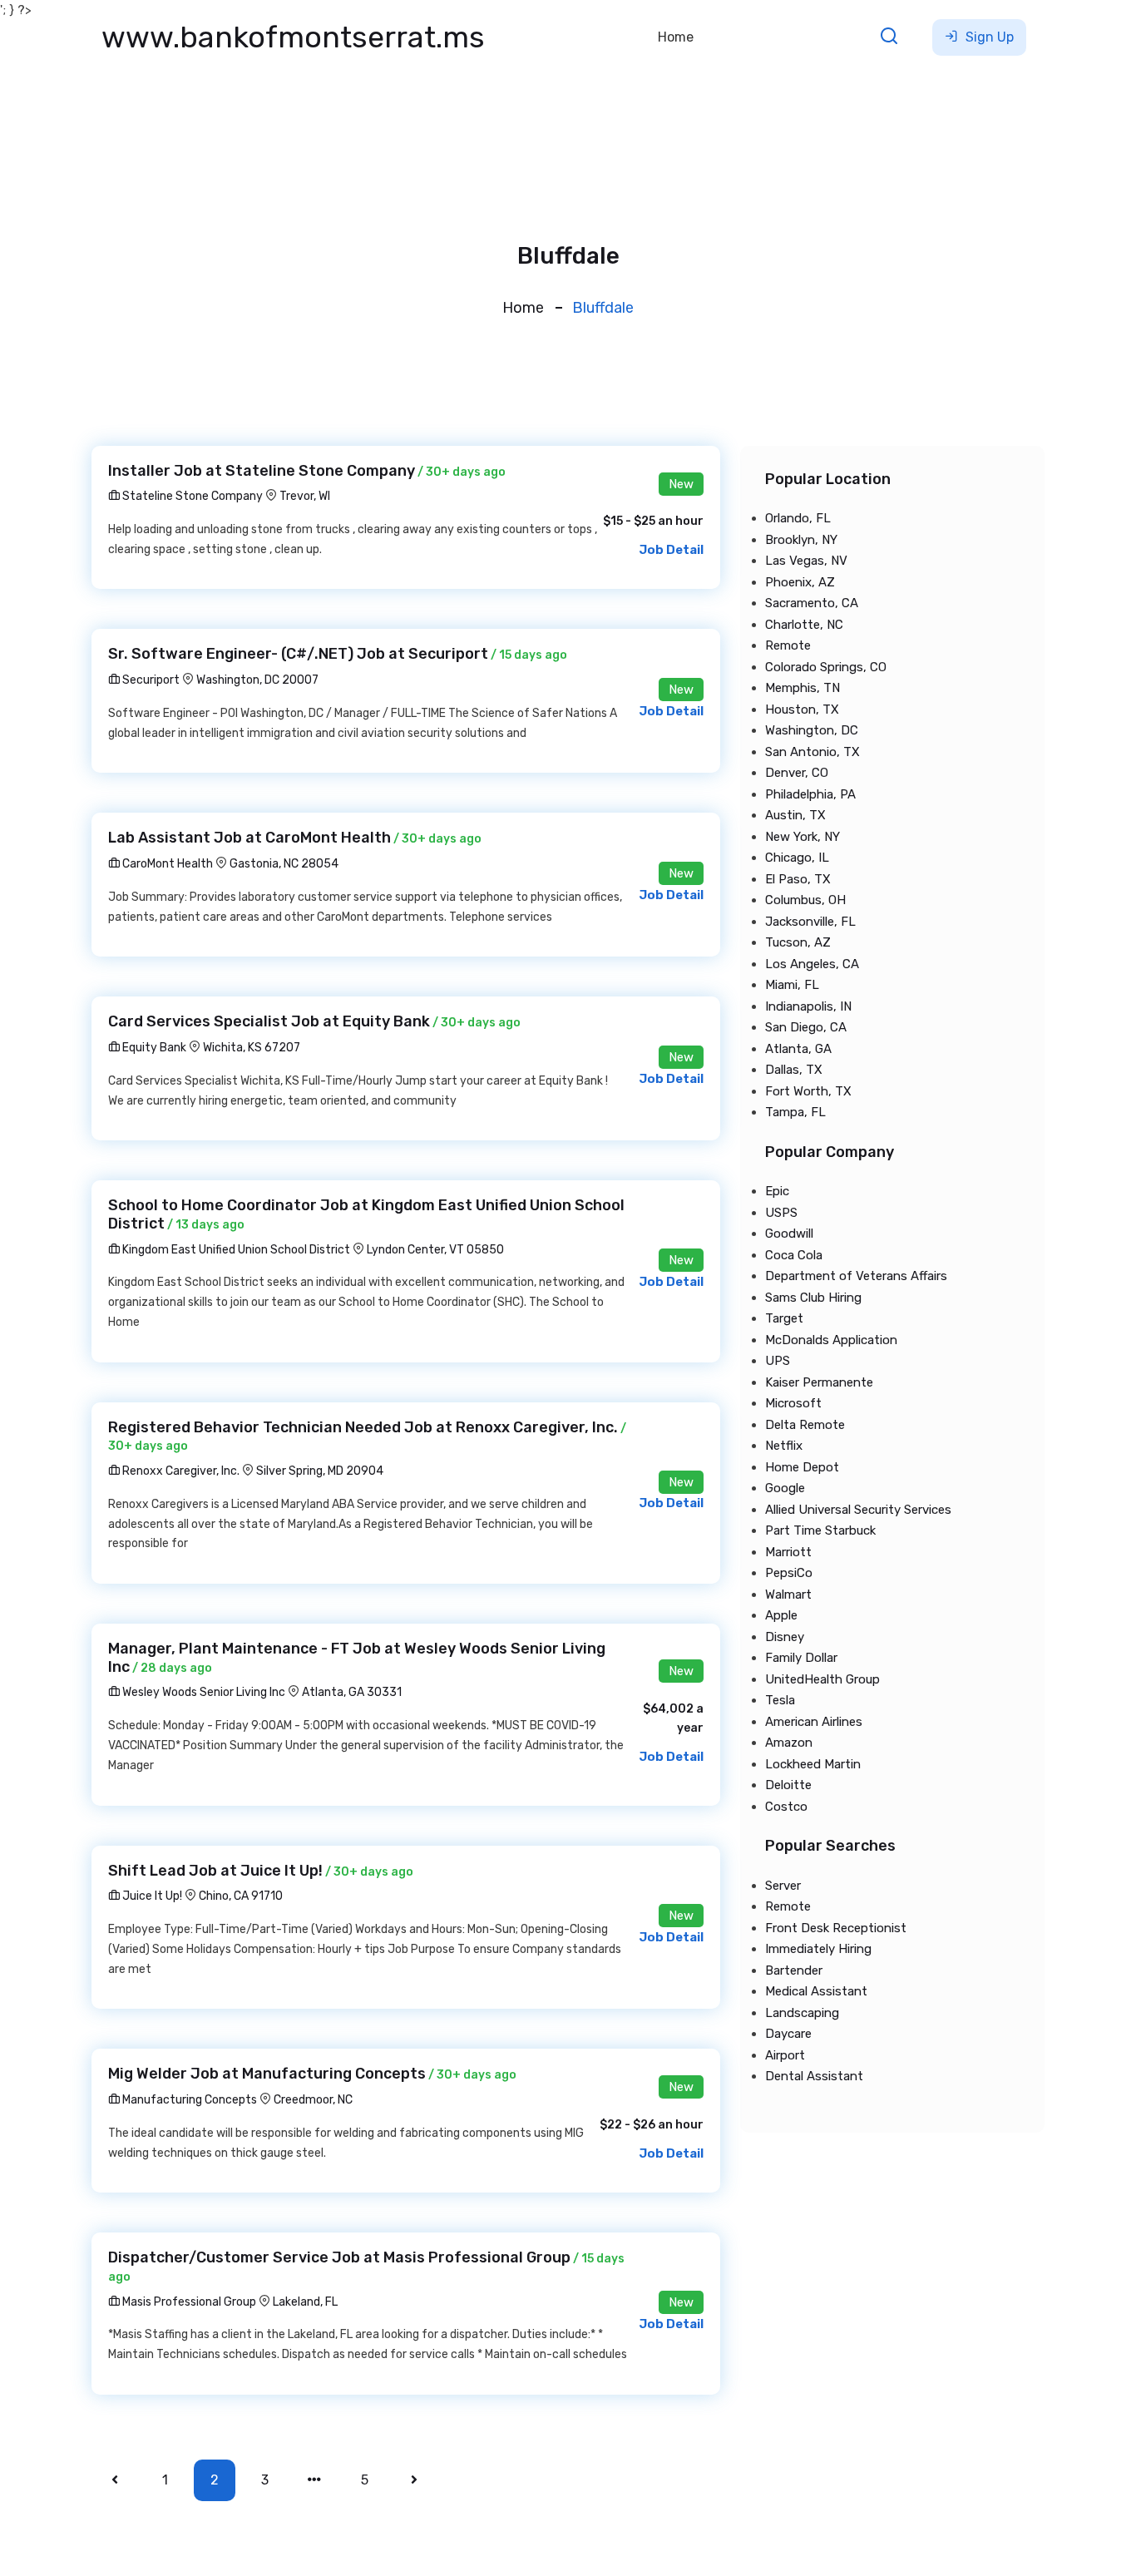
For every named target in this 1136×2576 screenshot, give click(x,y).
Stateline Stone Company (191, 496)
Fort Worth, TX (808, 1091)
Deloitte (788, 1785)
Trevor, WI (305, 496)
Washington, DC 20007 (257, 680)
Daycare (788, 2034)
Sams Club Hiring (813, 1298)
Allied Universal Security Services (858, 1510)
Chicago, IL (797, 858)
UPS (778, 1361)
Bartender (794, 1970)
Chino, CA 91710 (241, 1896)
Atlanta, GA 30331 (352, 1692)
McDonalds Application (831, 1340)
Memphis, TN (803, 688)
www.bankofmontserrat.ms (293, 37)
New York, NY (803, 837)
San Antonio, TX (812, 752)
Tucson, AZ (798, 942)
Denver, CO (797, 773)
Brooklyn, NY (801, 540)
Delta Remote (805, 1425)
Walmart (788, 1595)
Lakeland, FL (305, 2302)
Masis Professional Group (188, 2302)
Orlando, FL (798, 518)
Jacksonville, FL (810, 922)
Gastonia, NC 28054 (284, 864)
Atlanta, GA (798, 1049)
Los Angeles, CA (812, 964)
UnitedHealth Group (822, 1679)
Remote (788, 645)
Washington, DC (812, 730)
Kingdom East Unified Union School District (235, 1250)
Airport (785, 2055)
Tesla (780, 1700)
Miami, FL (792, 985)
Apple (781, 1615)
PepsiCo (789, 1573)
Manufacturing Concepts (188, 2100)
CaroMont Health (166, 864)
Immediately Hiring (818, 1949)
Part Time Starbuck (820, 1530)
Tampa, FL (795, 1112)
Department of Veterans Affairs (856, 1276)
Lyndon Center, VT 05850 (435, 1250)
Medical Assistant (816, 1991)
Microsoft (793, 1403)
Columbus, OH (805, 900)
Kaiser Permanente (819, 1382)
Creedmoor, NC (313, 2100)
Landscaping (802, 2013)
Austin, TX (795, 815)
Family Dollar (801, 1658)
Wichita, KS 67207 (252, 1048)
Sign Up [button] (988, 37)
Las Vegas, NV (806, 561)
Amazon (789, 1743)
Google (785, 1488)
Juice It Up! (151, 1896)
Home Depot (802, 1467)
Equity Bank (153, 1048)
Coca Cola (794, 1255)
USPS (781, 1213)
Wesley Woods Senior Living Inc (203, 1692)
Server (783, 1886)
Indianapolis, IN (808, 1006)
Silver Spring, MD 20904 (320, 1471)
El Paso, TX (798, 879)
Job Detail (671, 550)
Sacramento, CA (812, 603)
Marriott (788, 1552)
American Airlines (814, 1722)
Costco (786, 1807)
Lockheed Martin (813, 1764)
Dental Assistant (814, 2076)
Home (676, 37)
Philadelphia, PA (810, 794)
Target (784, 1318)
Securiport (150, 680)
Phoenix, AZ (800, 582)
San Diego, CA (806, 1027)
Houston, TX (802, 710)
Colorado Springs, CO (826, 667)
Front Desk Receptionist (836, 1928)
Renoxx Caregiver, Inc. (180, 1471)
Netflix (784, 1446)
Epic (777, 1191)
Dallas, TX (794, 1070)
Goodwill (789, 1234)
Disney (785, 1637)
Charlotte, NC (804, 625)
